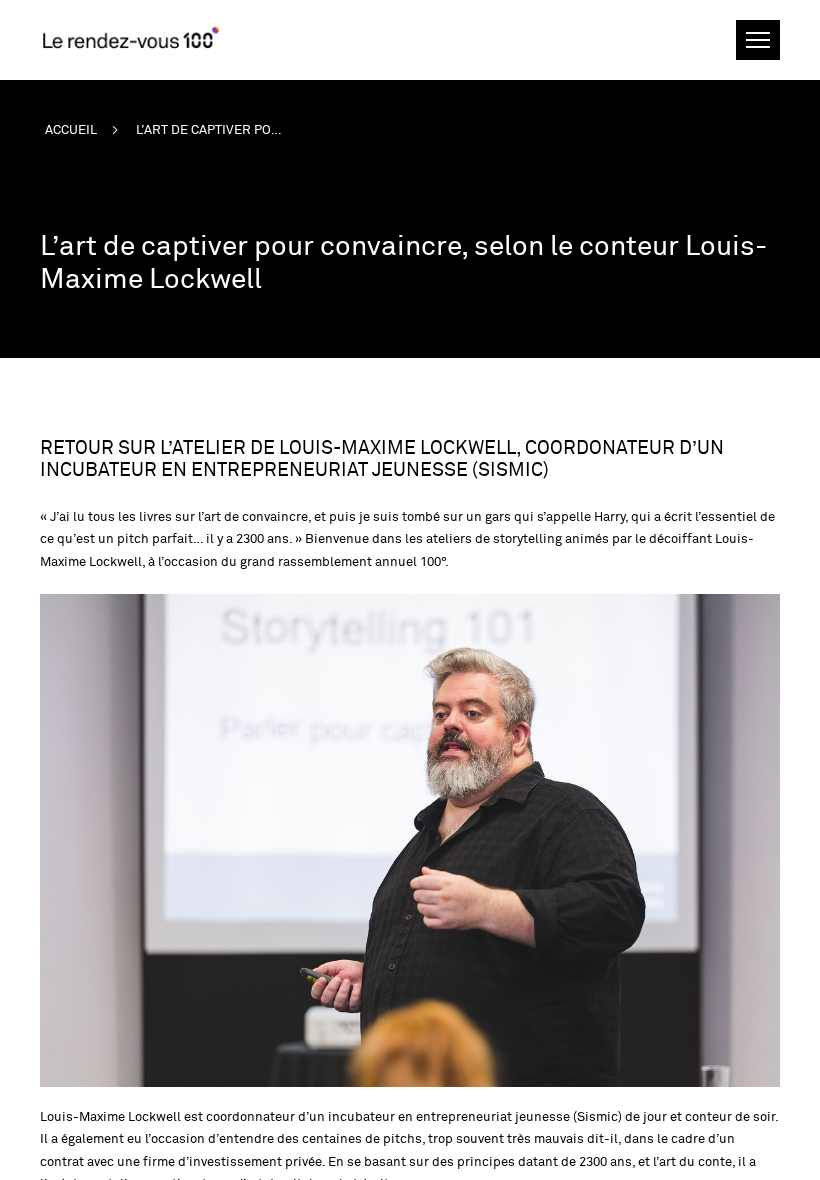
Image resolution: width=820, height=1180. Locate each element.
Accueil (71, 130)
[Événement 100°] (130, 37)
